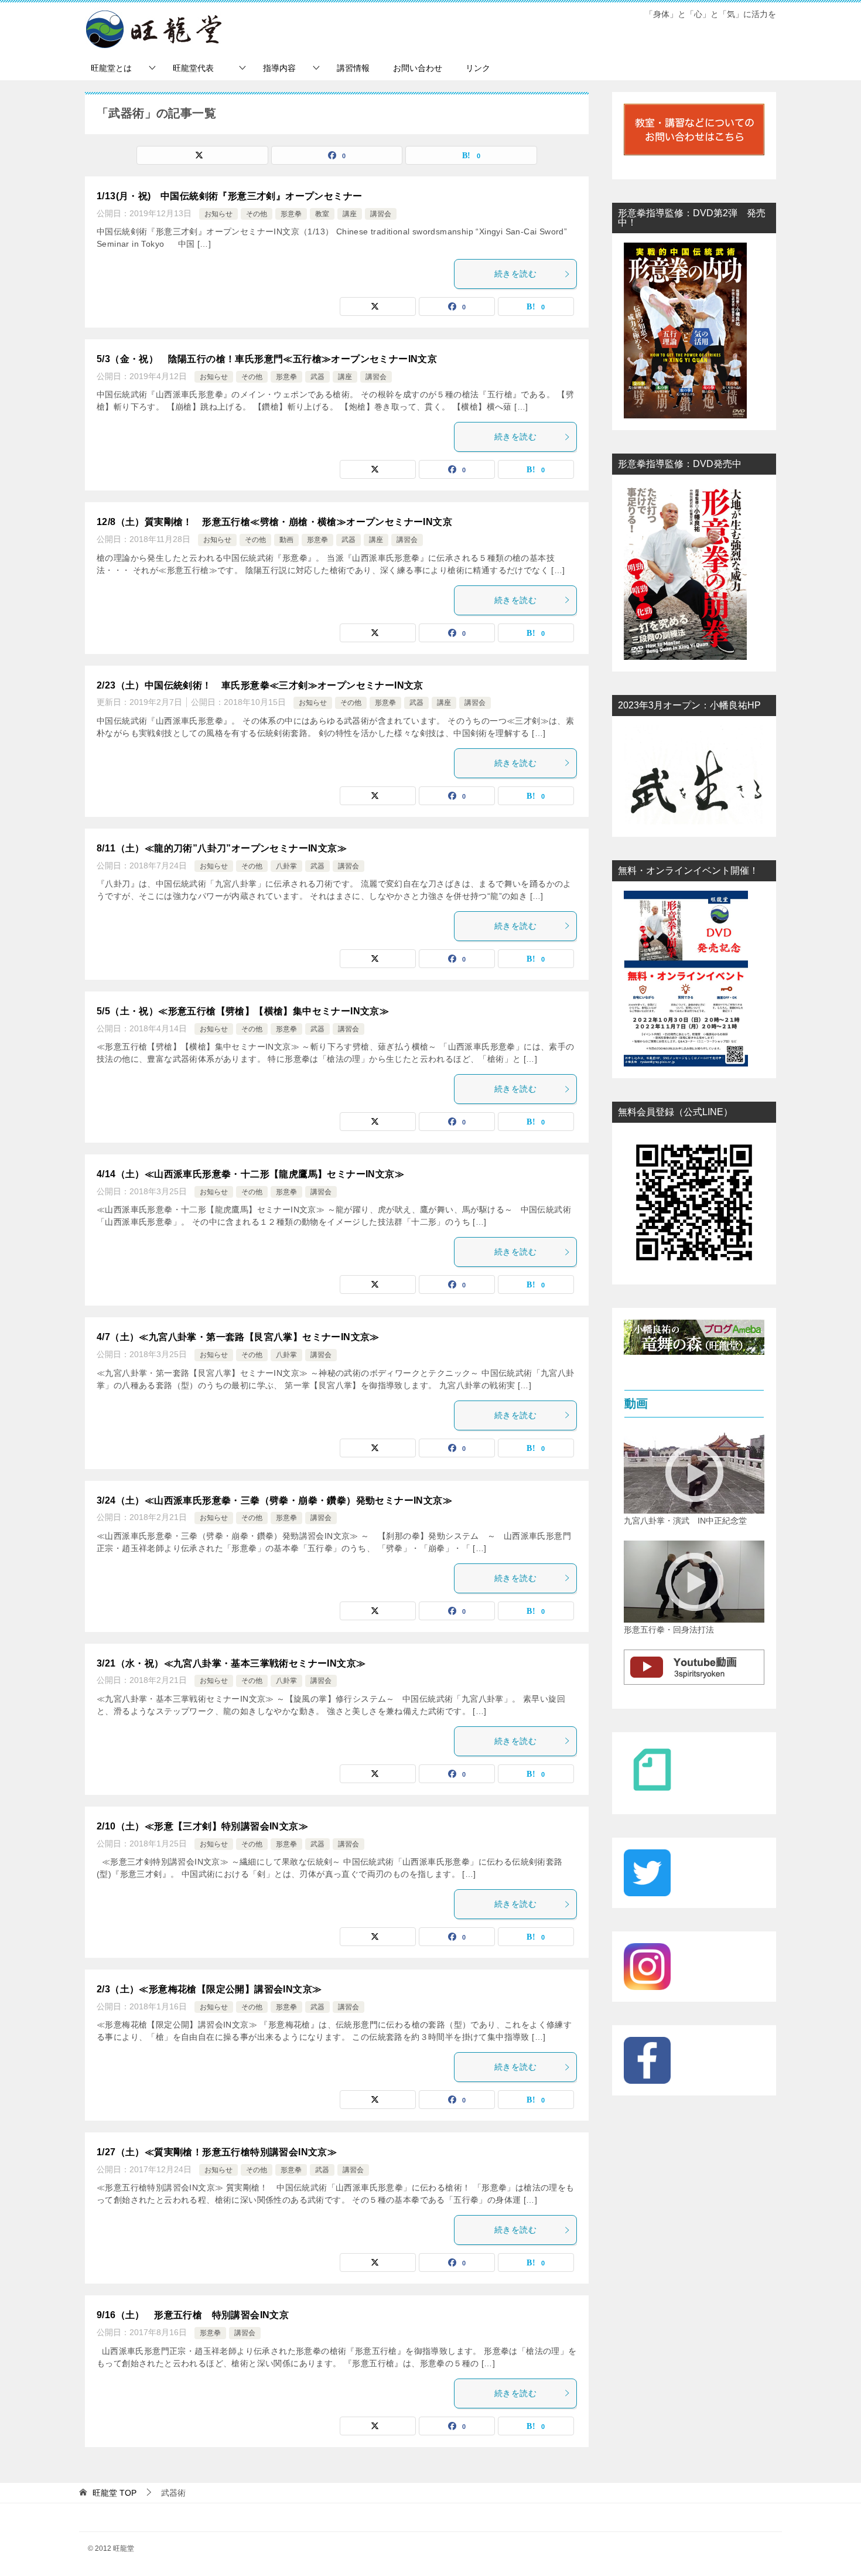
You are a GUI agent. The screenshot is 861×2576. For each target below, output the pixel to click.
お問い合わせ (418, 68)
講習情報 (353, 68)
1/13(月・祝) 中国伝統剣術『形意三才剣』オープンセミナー (229, 196)
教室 (322, 214)
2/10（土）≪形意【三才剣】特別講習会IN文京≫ (202, 1826)
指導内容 (279, 68)
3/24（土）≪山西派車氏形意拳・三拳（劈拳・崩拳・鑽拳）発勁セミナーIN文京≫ (274, 1500)
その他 (257, 214)
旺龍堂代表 (197, 68)
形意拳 (291, 214)
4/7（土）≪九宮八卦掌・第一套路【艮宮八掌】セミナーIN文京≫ (238, 1337)
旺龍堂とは (111, 68)
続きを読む (515, 274)
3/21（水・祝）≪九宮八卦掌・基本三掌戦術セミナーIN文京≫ (231, 1663)
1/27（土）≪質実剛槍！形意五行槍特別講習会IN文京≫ (217, 2152)
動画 (286, 540)
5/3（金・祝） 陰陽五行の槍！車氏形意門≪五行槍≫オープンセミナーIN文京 (267, 359)
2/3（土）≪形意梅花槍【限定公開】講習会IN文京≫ (209, 1989)
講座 (350, 214)
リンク (478, 68)
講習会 (381, 214)
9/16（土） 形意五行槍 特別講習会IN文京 (193, 2315)
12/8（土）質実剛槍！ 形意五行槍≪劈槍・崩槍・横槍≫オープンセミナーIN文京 (274, 522)
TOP (115, 2493)
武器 (317, 377)
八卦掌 (286, 866)
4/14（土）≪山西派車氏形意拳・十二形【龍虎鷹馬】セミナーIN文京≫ (250, 1174)
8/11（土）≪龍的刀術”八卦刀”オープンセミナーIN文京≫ (222, 848)
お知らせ (218, 214)
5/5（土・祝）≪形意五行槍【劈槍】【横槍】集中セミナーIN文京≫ (243, 1011)
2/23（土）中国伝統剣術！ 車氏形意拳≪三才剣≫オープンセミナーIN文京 (260, 685)
